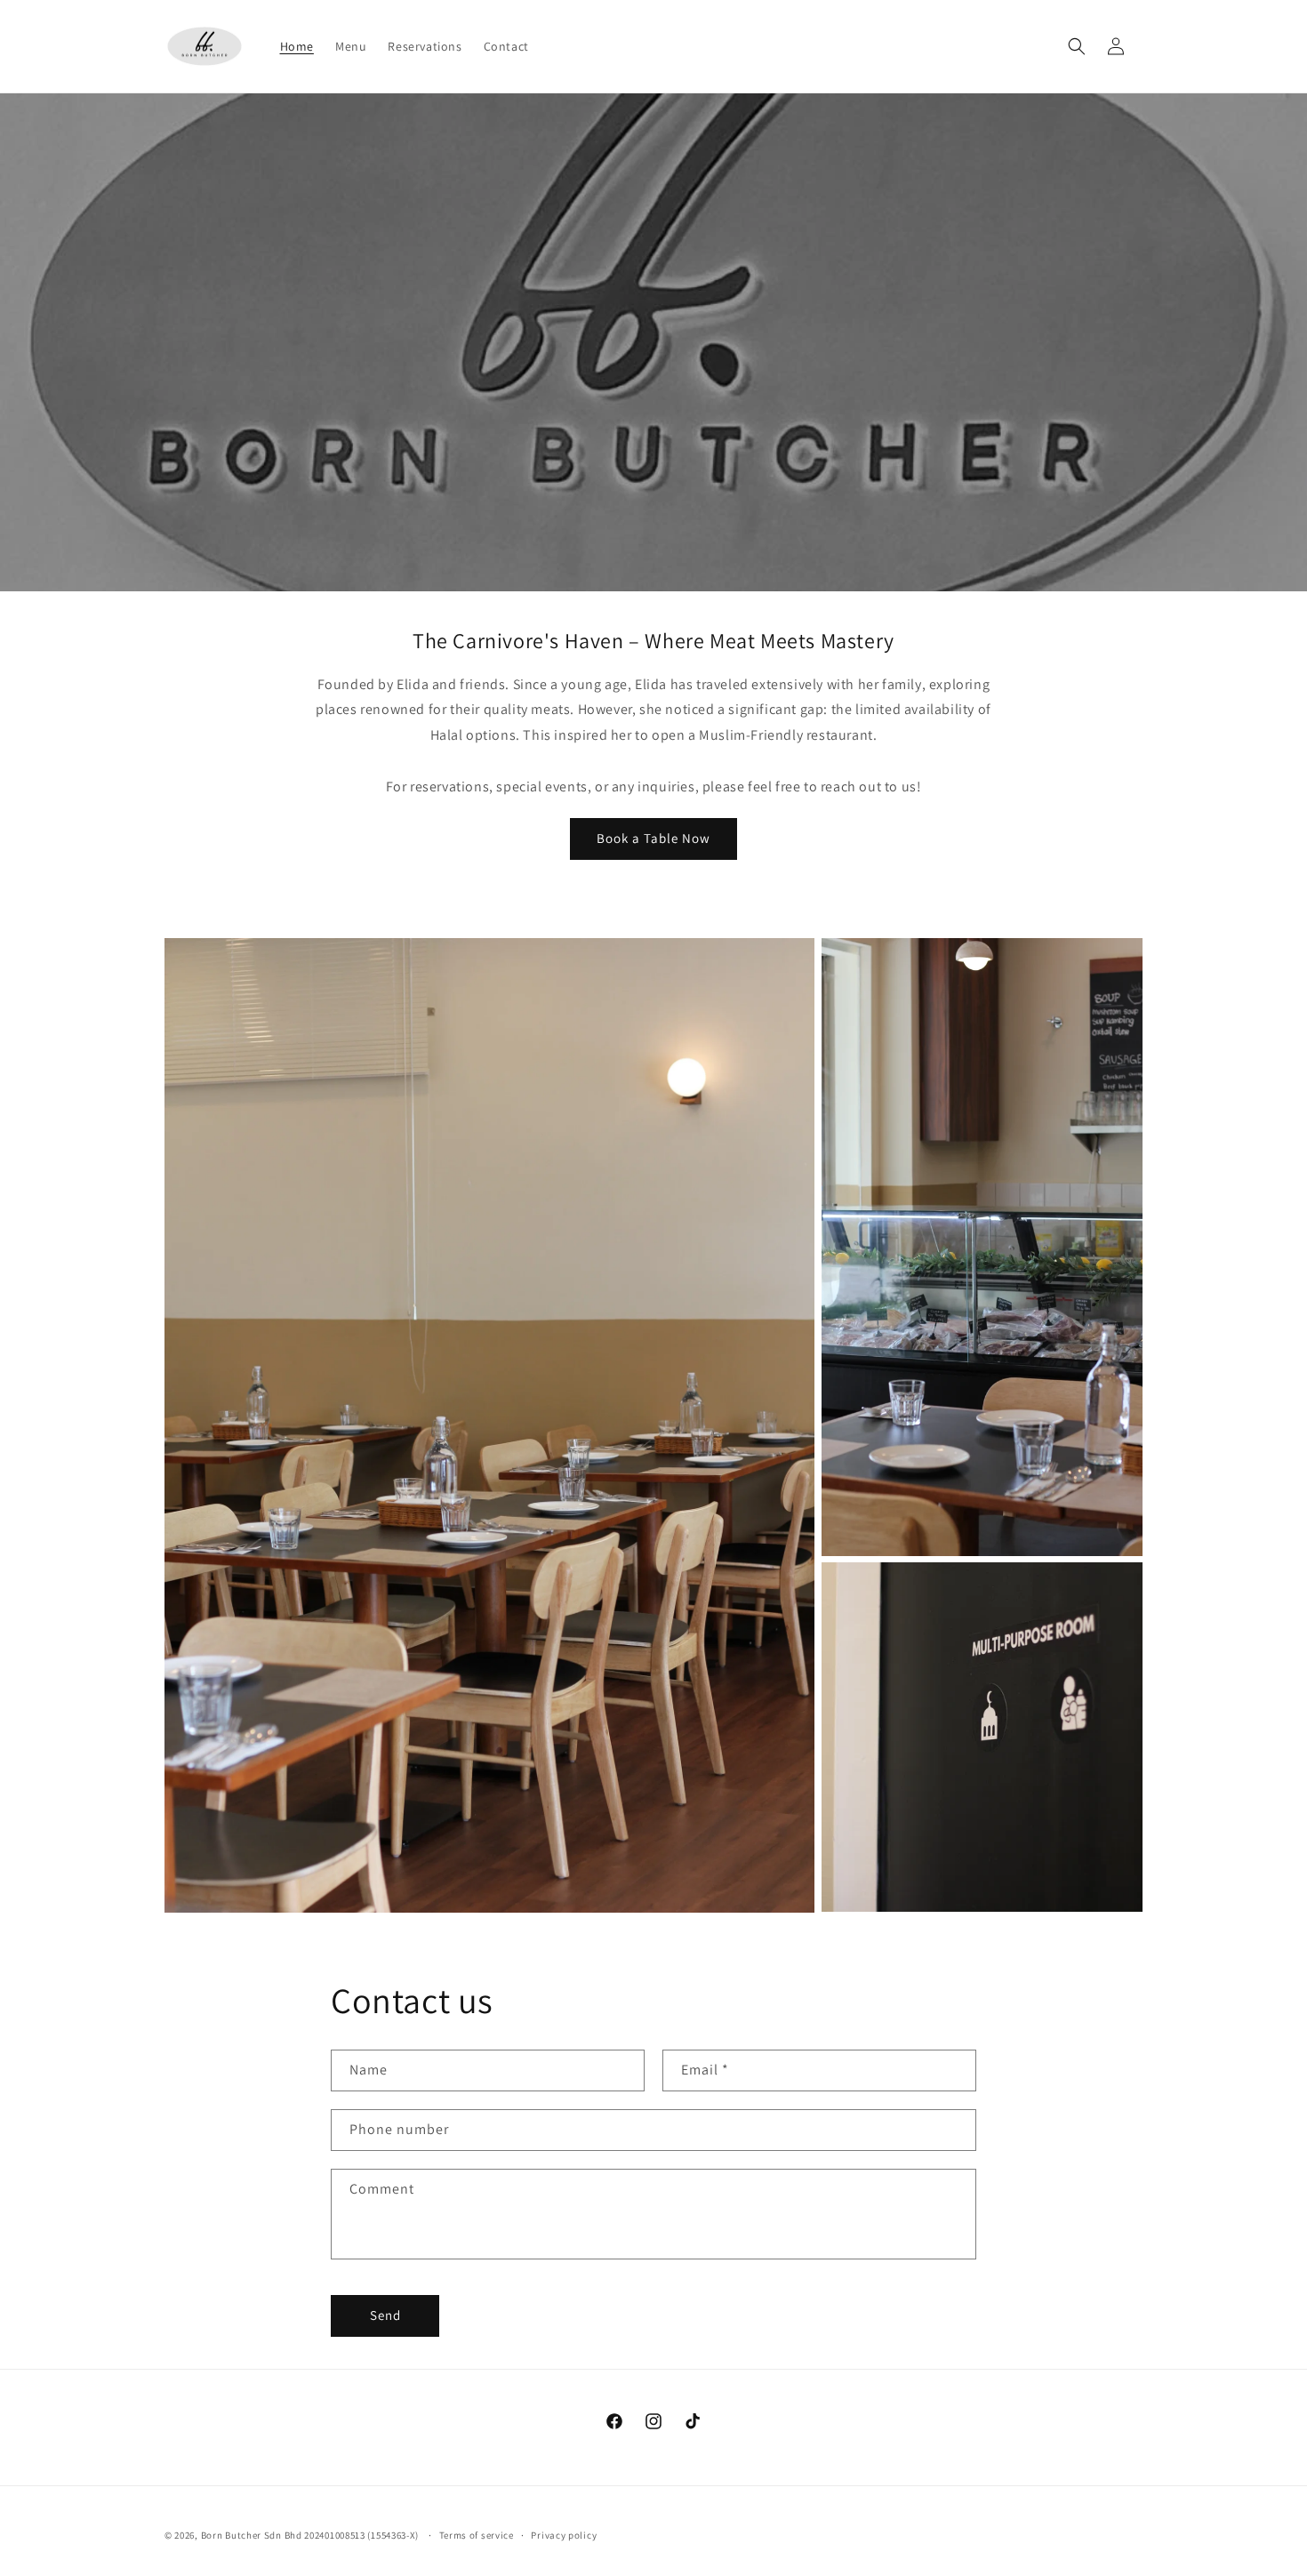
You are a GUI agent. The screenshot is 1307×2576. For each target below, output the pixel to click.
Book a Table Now (653, 838)
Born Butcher (231, 2535)
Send (385, 2315)
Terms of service (477, 2535)
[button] (1077, 46)
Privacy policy (564, 2535)
